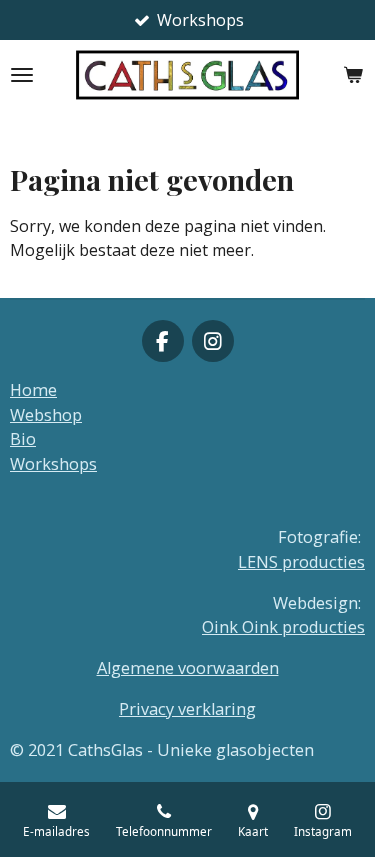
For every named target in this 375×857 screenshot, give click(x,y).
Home (33, 390)
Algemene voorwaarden (188, 668)
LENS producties (301, 562)
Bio (23, 439)
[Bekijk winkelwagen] (353, 75)
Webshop (46, 415)
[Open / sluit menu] (22, 75)
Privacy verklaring (187, 709)
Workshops (53, 464)
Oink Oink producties (283, 627)
